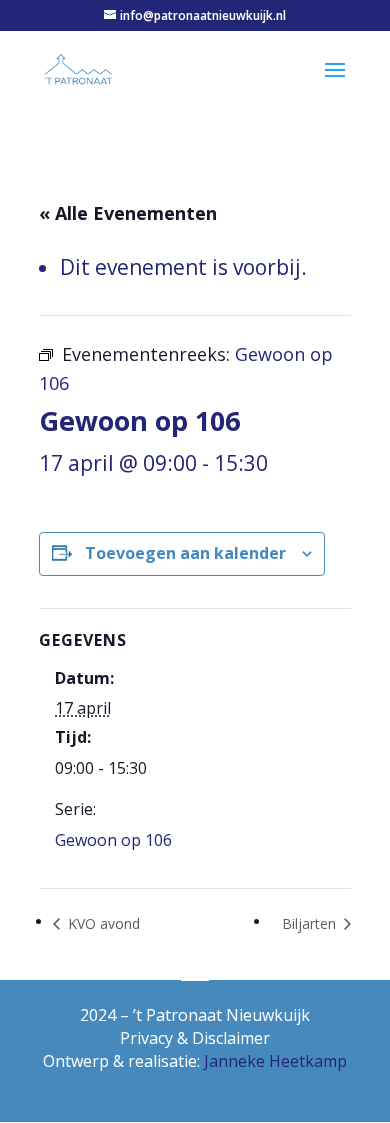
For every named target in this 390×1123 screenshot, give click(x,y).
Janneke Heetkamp (275, 1061)
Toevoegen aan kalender (185, 553)
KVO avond (102, 923)
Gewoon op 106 (113, 840)
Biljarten (311, 923)
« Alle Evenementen (128, 213)
